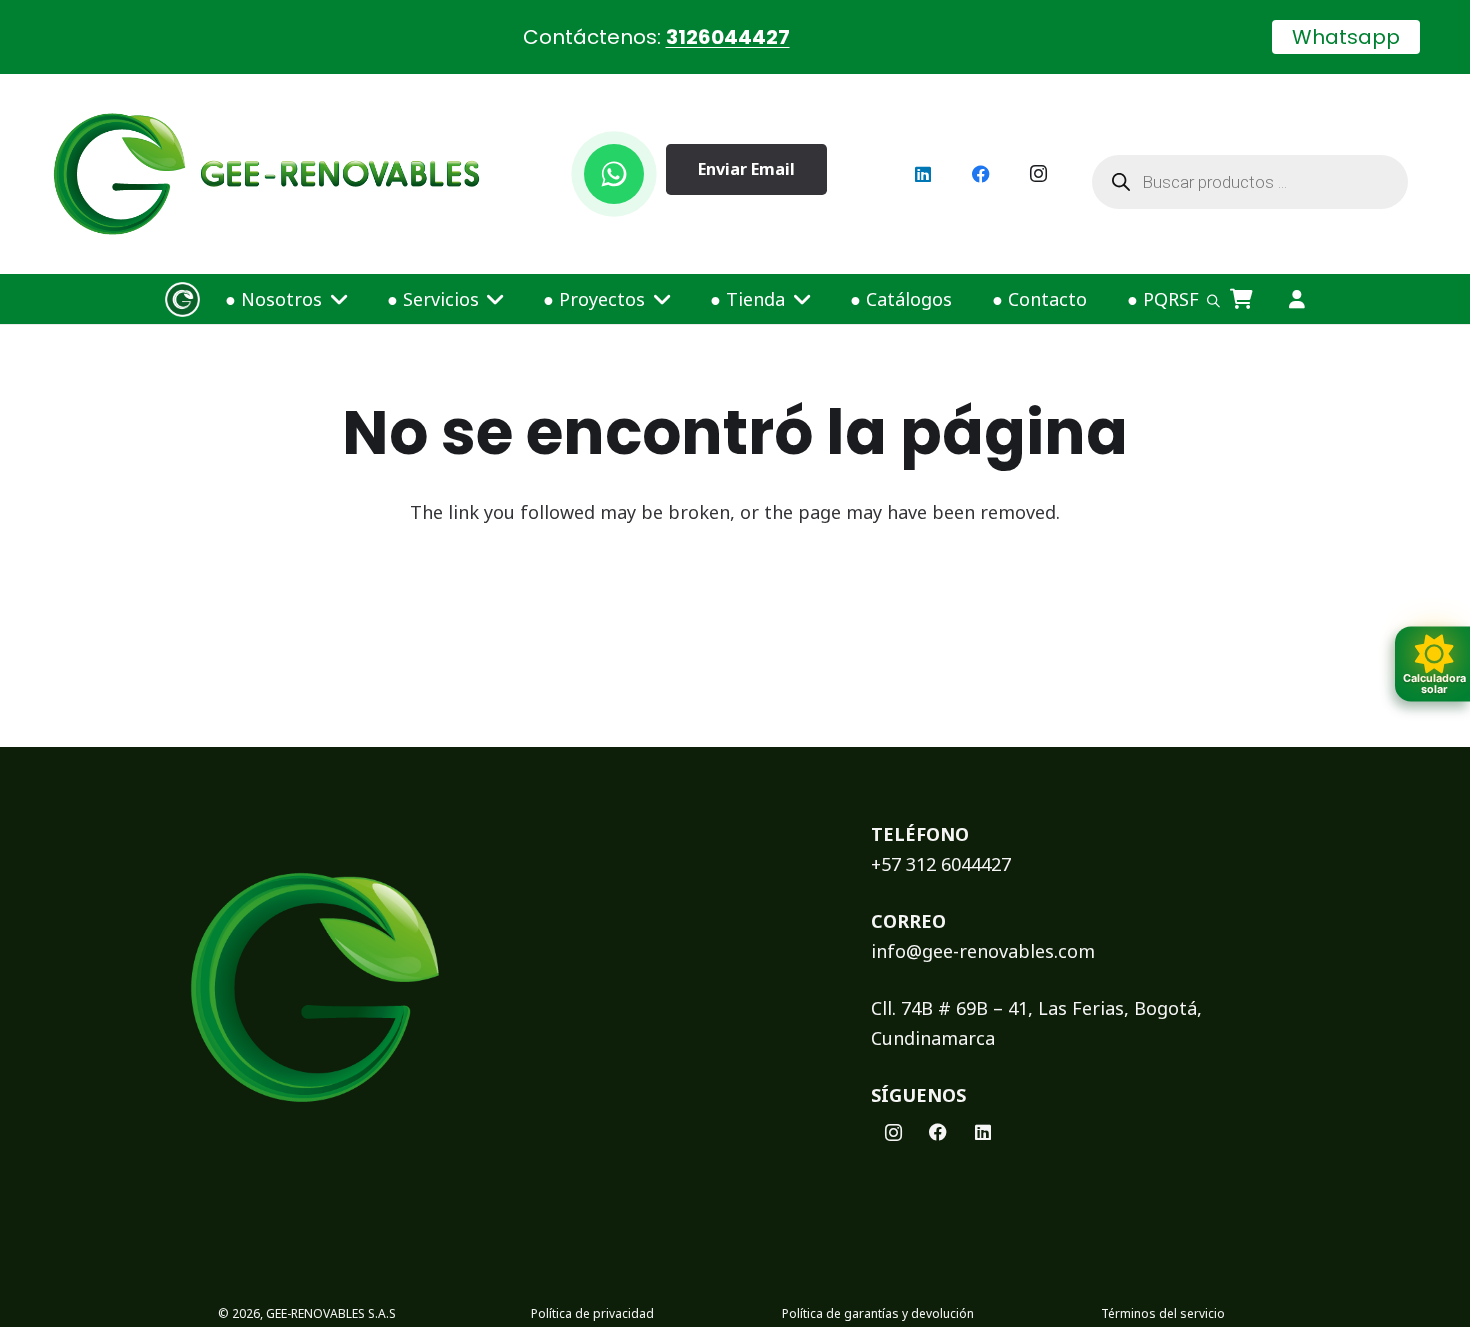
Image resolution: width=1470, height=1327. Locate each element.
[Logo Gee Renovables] (182, 299)
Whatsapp (1346, 37)
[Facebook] (981, 174)
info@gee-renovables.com (983, 951)
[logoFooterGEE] (491, 987)
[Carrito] (1242, 299)
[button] (334, 299)
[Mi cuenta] (1297, 299)
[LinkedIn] (923, 174)
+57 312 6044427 (941, 864)
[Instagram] (1039, 174)
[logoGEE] (266, 174)
